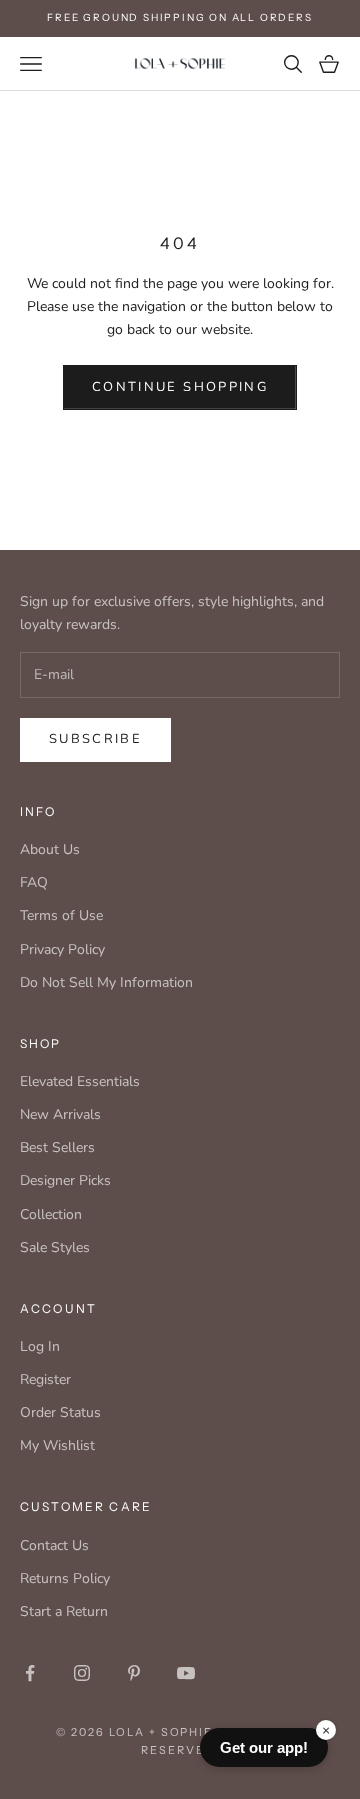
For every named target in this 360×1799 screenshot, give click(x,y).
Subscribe (95, 739)
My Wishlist (57, 1445)
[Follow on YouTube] (186, 1673)
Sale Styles (55, 1247)
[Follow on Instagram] (82, 1673)
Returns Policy (65, 1578)
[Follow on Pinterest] (134, 1673)
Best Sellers (57, 1147)
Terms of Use (61, 915)
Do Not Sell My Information (106, 982)
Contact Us (54, 1545)
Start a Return (64, 1611)
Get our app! (264, 1747)
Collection (51, 1214)
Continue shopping (180, 387)
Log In (40, 1346)
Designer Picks (65, 1180)
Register (45, 1379)
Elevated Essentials (80, 1081)
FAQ (34, 882)
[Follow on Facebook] (30, 1673)
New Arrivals (60, 1114)
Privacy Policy (62, 949)
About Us (50, 849)
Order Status (60, 1412)
